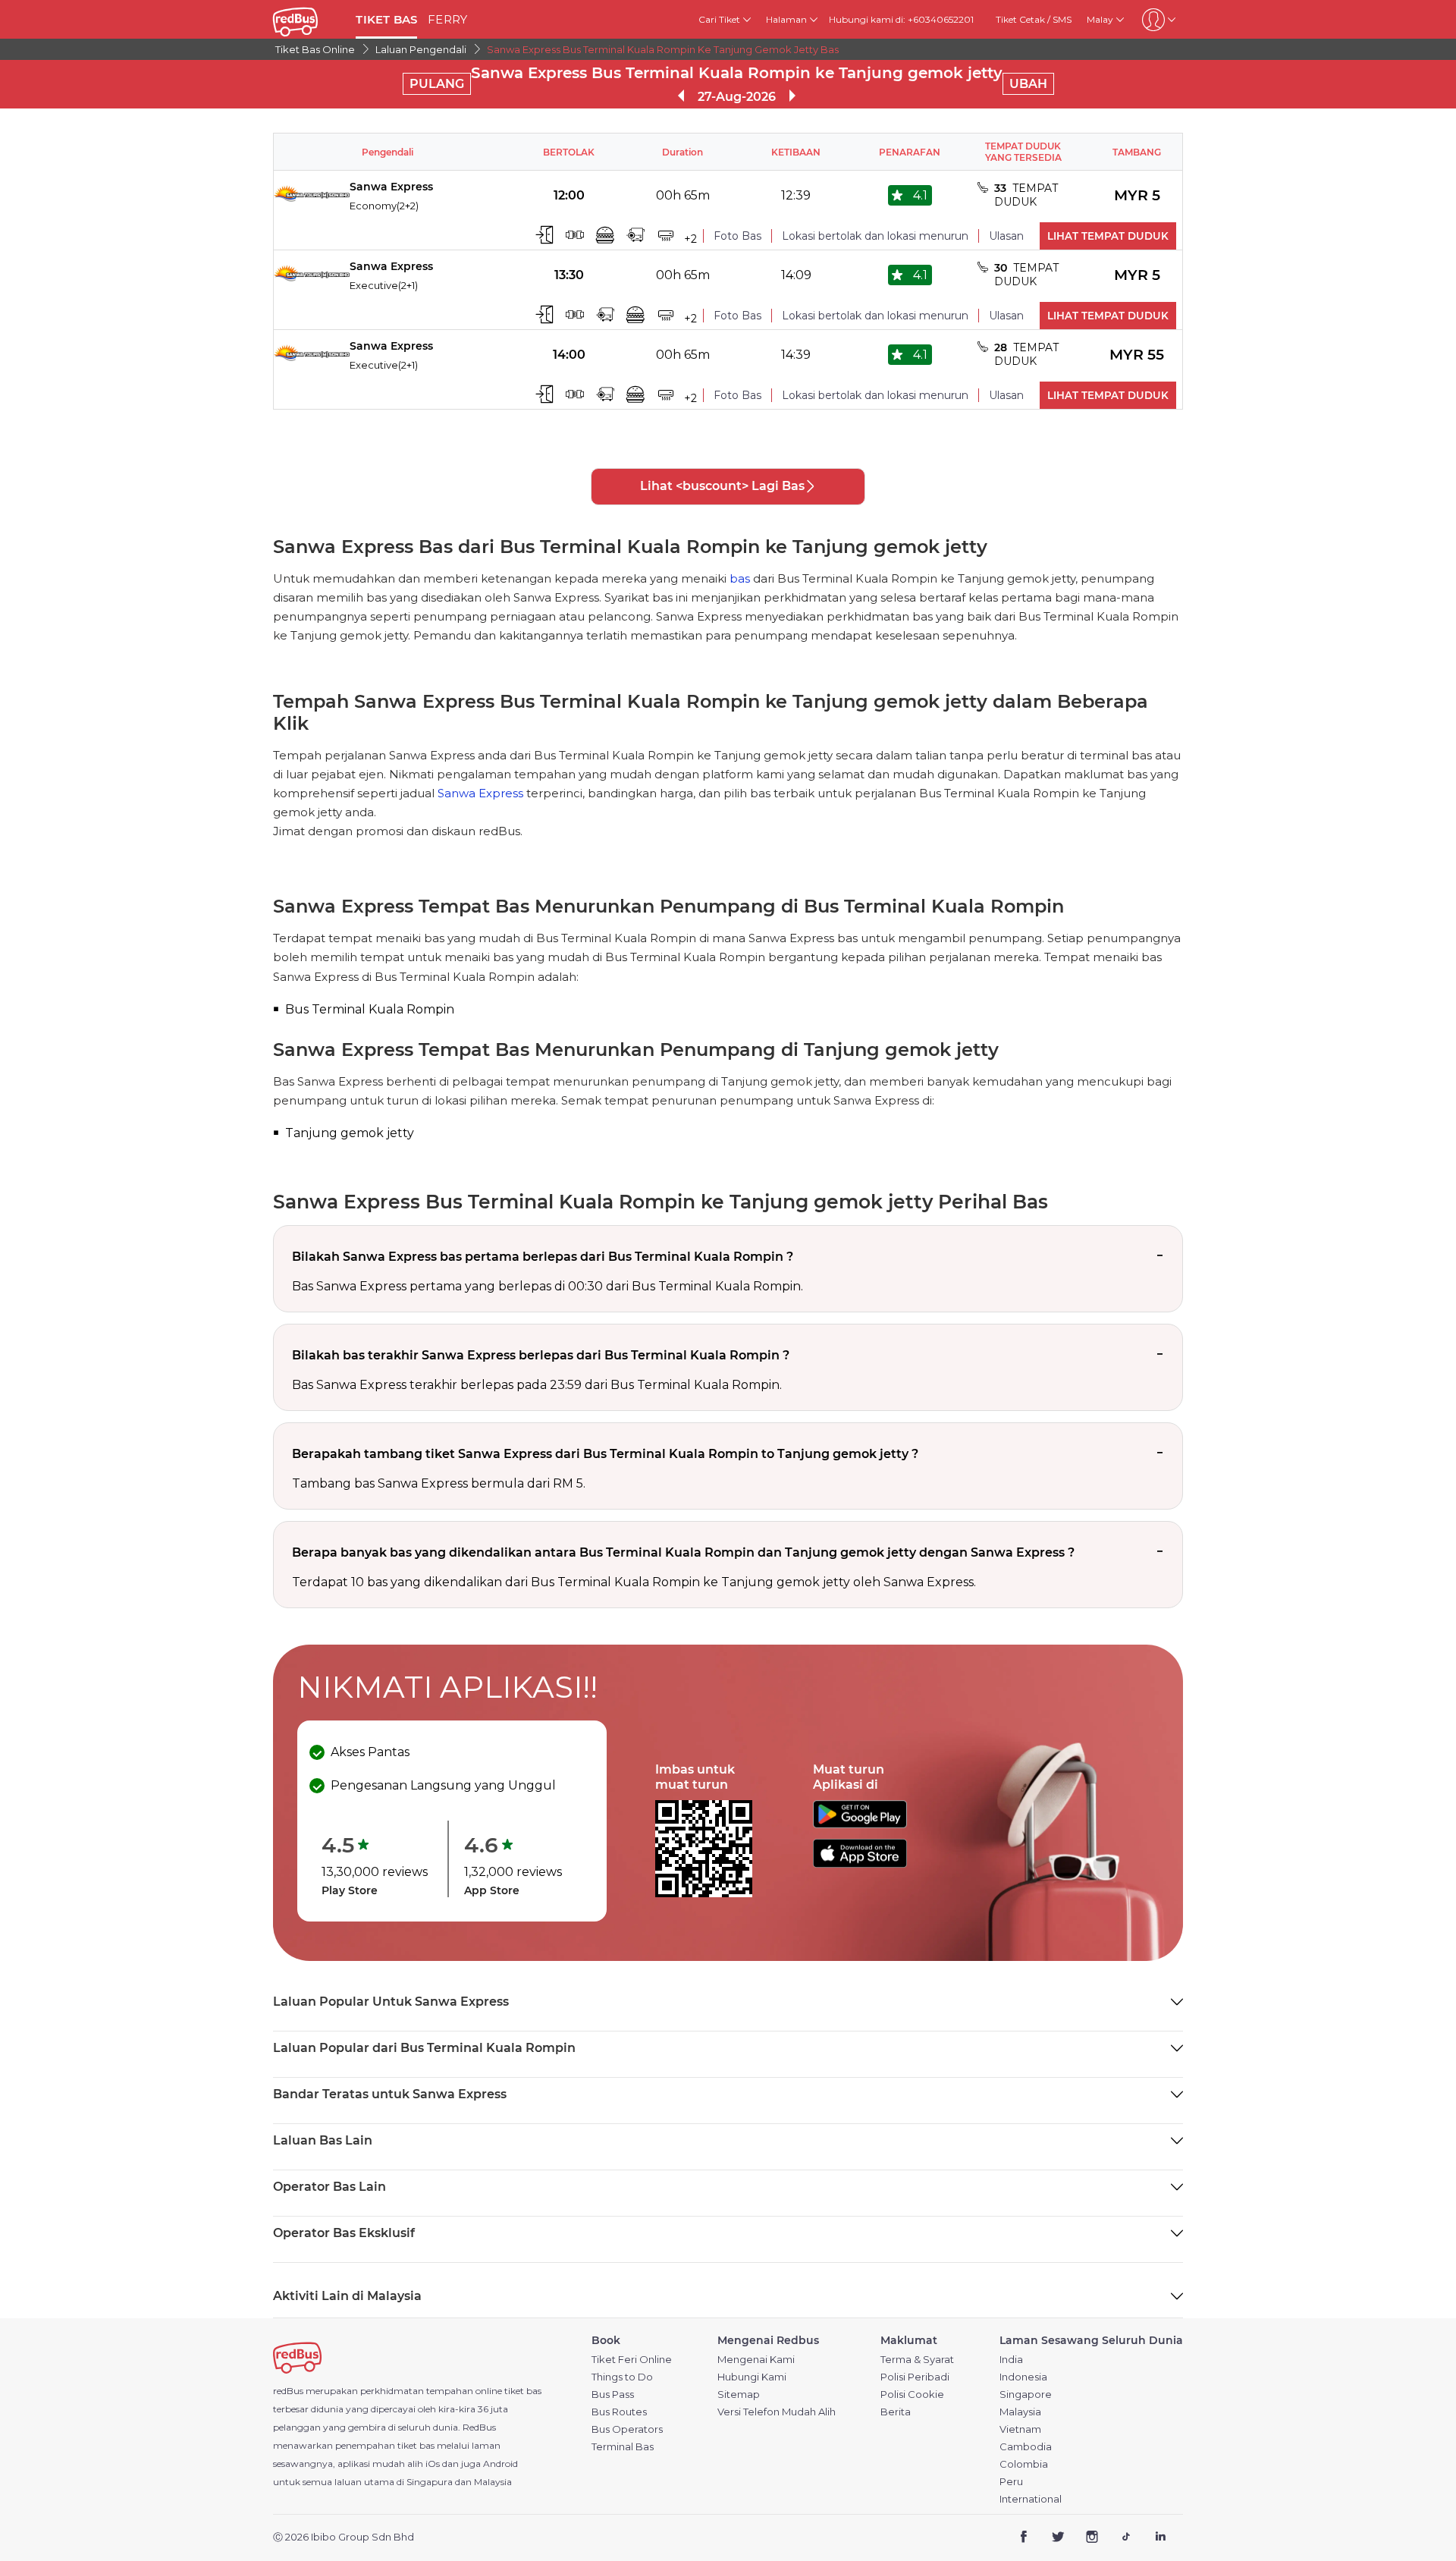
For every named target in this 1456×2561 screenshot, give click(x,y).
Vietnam (1020, 2429)
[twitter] (1058, 2538)
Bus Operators (627, 2429)
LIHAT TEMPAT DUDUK (1108, 236)
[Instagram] (1092, 2538)
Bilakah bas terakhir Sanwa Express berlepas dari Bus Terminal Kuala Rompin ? (541, 1355)
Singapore (1026, 2394)
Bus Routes (619, 2412)
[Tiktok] (1126, 2538)
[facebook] (1024, 2538)
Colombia (1024, 2464)
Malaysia (1020, 2412)
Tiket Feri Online (632, 2360)
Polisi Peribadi (915, 2377)
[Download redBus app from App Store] (860, 1863)
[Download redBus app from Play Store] (860, 1824)
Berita (896, 2412)
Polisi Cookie (912, 2394)
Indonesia (1023, 2377)
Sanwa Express (480, 793)
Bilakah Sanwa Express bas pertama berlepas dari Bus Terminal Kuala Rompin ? (543, 1257)
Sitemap (739, 2394)
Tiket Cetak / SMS (1034, 19)
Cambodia (1026, 2447)
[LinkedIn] (1160, 2538)
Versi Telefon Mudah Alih (777, 2412)
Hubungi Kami (752, 2377)
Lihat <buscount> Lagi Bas (722, 486)
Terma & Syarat (917, 2360)
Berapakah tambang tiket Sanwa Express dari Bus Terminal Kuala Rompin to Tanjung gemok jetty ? (605, 1454)
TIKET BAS (386, 19)
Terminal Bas (623, 2447)
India (1011, 2360)
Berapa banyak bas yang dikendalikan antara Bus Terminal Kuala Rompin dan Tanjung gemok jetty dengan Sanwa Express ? (683, 1552)
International (1031, 2499)
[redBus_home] (309, 19)
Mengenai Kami (756, 2360)
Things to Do (622, 2377)
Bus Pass (613, 2394)
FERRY (447, 19)
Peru (1011, 2482)
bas (740, 578)
